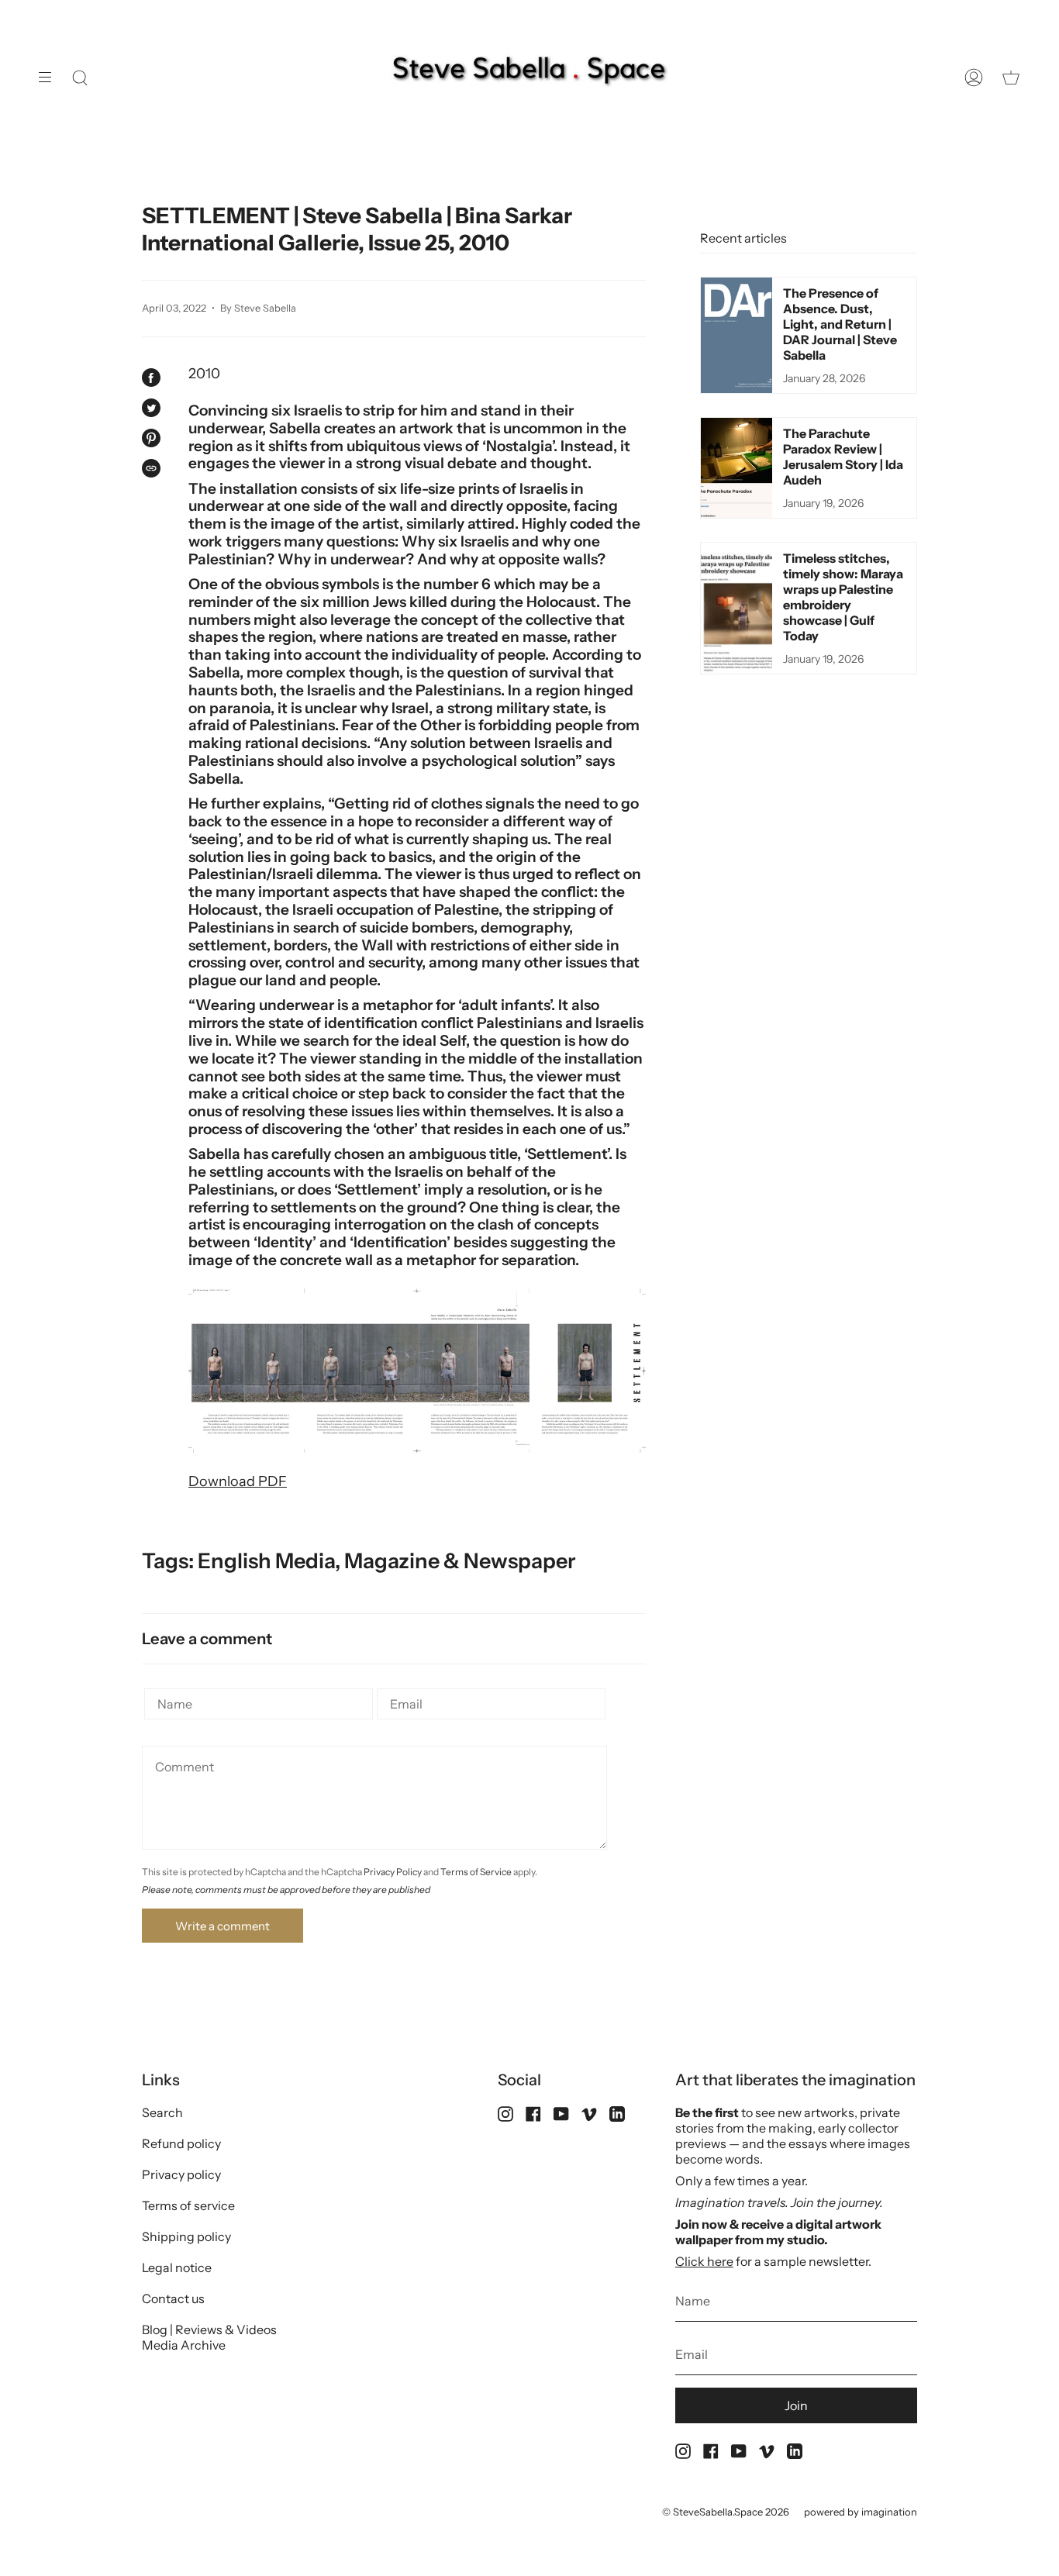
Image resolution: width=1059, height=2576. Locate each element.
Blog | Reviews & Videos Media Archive (209, 2337)
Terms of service (188, 2205)
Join (796, 2405)
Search (162, 2112)
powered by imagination (861, 2512)
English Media (266, 1561)
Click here (704, 2261)
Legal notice (177, 2267)
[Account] (974, 77)
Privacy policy (181, 2174)
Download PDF (238, 1481)
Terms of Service (476, 1872)
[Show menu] (50, 77)
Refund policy (181, 2143)
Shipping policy (186, 2236)
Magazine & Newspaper (460, 1561)
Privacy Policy (393, 1872)
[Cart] (1011, 77)
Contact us (173, 2298)
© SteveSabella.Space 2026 (726, 2512)
